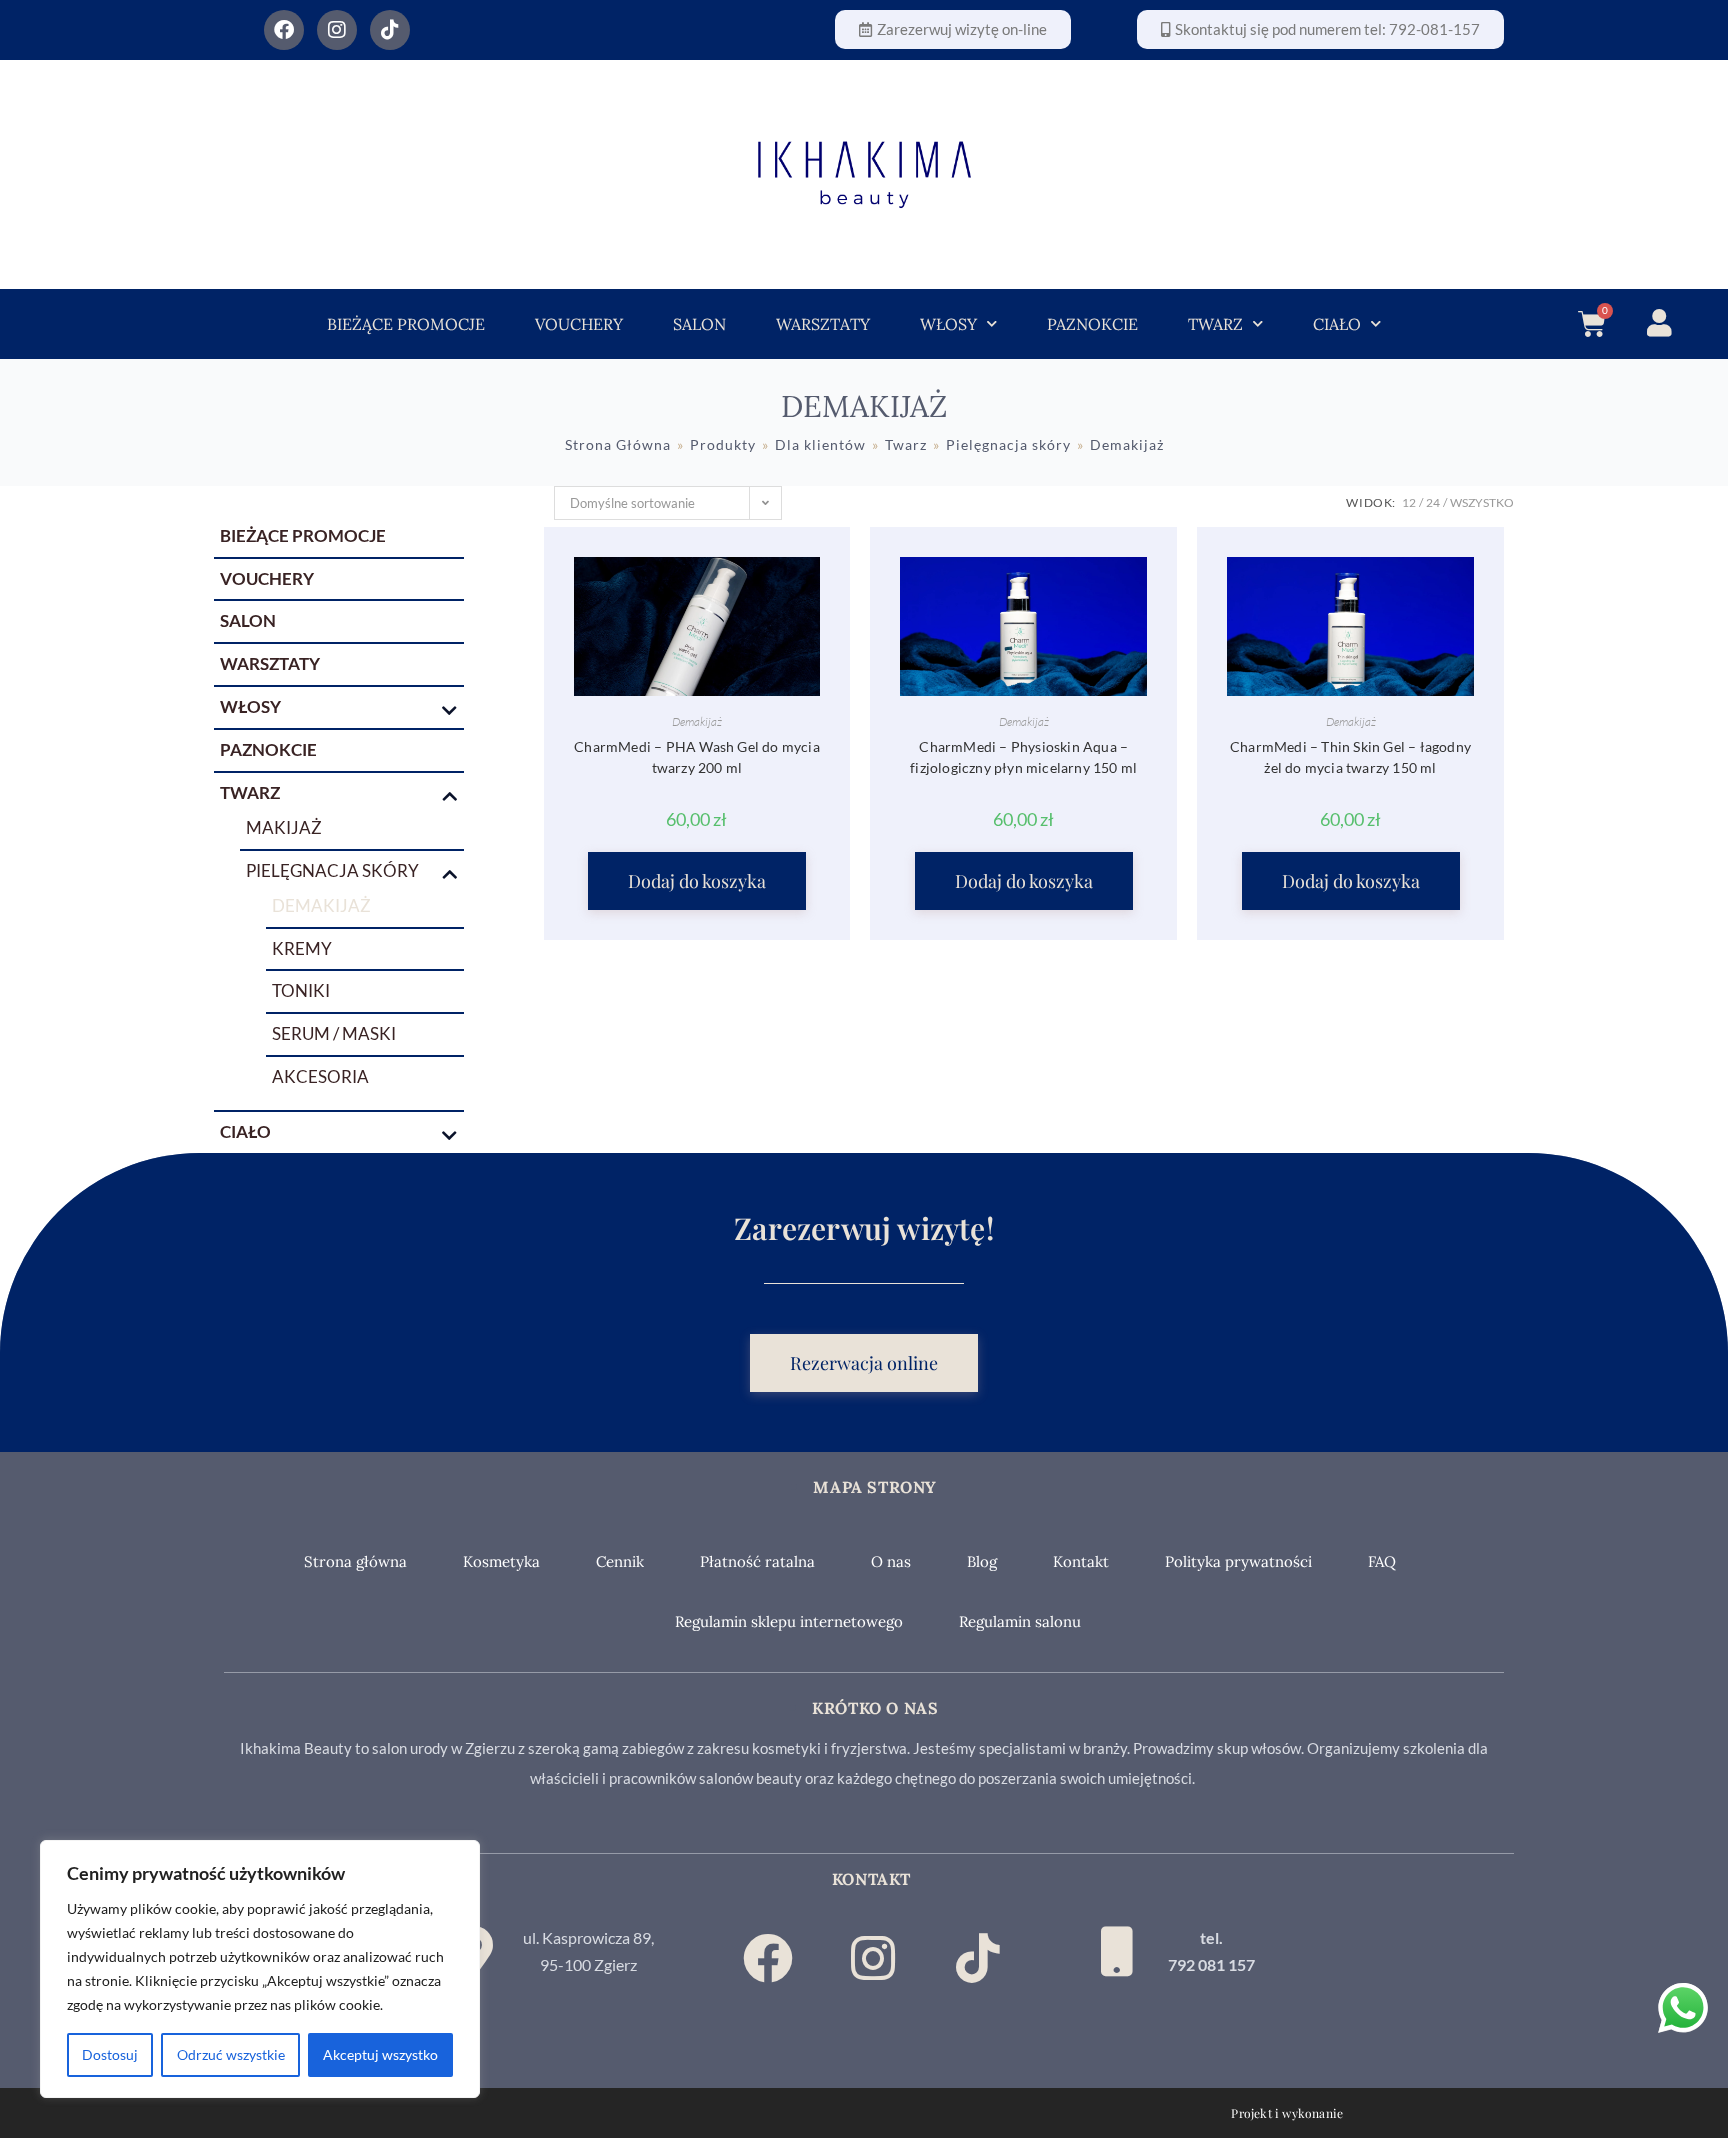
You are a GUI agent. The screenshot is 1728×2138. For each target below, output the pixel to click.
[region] (260, 1969)
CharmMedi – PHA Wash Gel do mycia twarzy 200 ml (697, 757)
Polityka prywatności (1238, 1561)
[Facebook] (284, 30)
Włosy (948, 324)
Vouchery (579, 324)
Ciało (1337, 324)
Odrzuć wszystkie (231, 2054)
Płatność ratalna (757, 1561)
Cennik (620, 1561)
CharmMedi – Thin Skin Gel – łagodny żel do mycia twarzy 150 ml (1350, 757)
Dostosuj (110, 2054)
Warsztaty (823, 324)
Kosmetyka (501, 1561)
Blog (982, 1561)
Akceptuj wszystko (380, 2054)
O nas (891, 1561)
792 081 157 (1211, 1964)
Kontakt (1081, 1561)
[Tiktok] (390, 30)
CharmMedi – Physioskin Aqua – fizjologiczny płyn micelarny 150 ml (1023, 757)
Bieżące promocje (406, 324)
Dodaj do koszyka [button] (697, 881)
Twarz (1215, 324)
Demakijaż (697, 721)
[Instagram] (337, 30)
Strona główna (355, 1561)
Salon (699, 324)
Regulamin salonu (1020, 1621)
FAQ (1382, 1561)
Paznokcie (1092, 324)
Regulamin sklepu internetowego (789, 1621)
